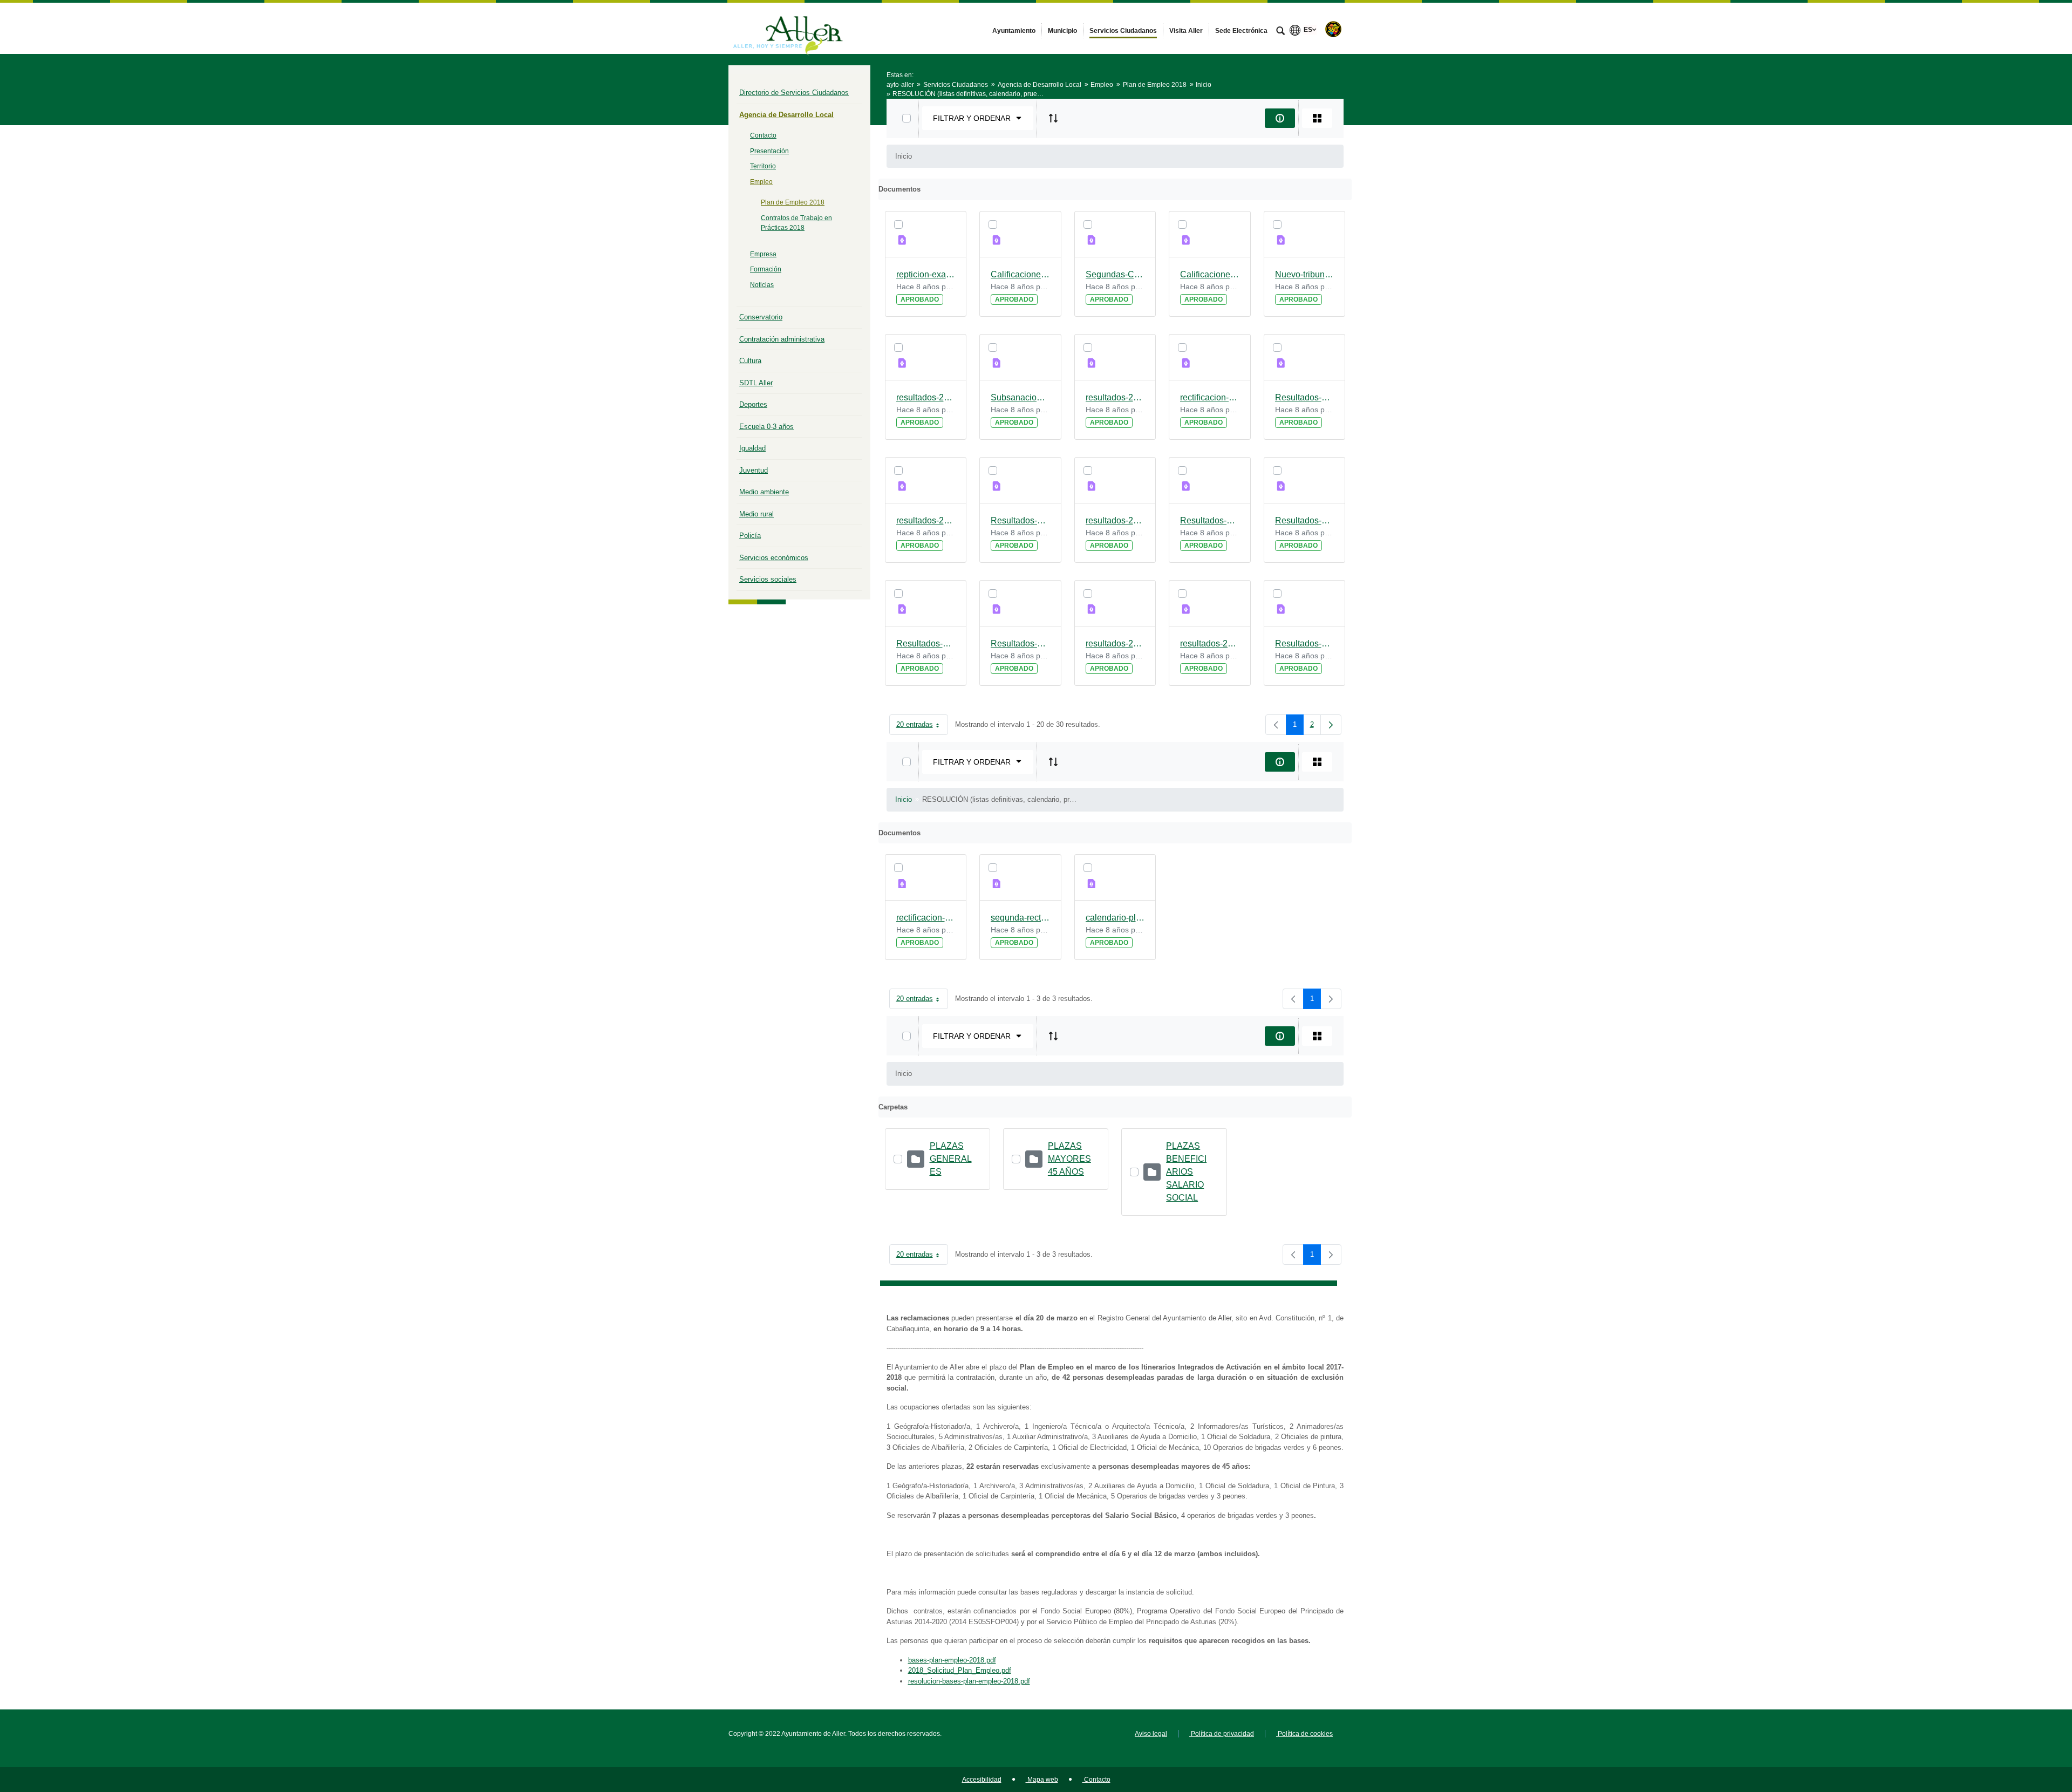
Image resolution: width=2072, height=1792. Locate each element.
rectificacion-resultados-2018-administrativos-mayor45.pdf (1210, 397)
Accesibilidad (982, 1780)
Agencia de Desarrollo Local (786, 115)
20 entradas (922, 727)
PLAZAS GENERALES (951, 1159)
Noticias (762, 285)
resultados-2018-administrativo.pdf (1115, 397)
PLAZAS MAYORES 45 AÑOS (1069, 1159)
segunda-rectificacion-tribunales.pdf (1020, 918)
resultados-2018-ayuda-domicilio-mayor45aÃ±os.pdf (1115, 520)
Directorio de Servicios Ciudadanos (794, 93)
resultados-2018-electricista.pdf (926, 520)
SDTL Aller (756, 383)
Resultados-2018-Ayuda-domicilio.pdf (1305, 520)
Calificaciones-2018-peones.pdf (1020, 274)
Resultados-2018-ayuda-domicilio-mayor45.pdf (1210, 520)
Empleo (761, 182)
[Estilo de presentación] (1317, 118)
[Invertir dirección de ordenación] (1053, 118)
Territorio (763, 166)
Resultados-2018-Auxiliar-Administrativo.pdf (926, 643)
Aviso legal (1151, 1734)
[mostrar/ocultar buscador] (1280, 32)
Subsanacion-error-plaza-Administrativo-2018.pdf (1020, 397)
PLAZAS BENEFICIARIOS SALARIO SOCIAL (1186, 1172)
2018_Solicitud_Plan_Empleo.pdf (960, 1670)
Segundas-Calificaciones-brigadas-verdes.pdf (1115, 274)
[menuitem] (1014, 31)
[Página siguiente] (1331, 725)
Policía (750, 536)
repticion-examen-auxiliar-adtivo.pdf (926, 274)
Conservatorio (761, 317)
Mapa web (1042, 1780)
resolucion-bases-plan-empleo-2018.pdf (969, 1681)
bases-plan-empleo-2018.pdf (952, 1660)
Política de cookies (1304, 1734)
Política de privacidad (1222, 1734)
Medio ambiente (764, 492)
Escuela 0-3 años (766, 427)
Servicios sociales (768, 579)
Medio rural (756, 514)
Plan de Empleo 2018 (793, 202)
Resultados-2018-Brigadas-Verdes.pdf (1020, 520)
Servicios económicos (774, 558)
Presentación (769, 151)
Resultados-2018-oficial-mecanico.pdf (1305, 643)
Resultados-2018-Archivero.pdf (1020, 643)
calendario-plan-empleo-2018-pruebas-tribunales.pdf (1115, 918)
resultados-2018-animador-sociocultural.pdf (1115, 643)
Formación (766, 269)
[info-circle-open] (1280, 118)
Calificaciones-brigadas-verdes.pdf (1210, 274)
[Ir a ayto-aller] (788, 28)
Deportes (753, 404)
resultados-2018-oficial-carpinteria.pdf (926, 397)
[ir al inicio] (2029, 1727)
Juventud (754, 470)
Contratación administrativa (782, 339)
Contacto (763, 135)
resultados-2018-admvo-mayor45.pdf (1210, 643)
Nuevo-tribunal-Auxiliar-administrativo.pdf (1305, 274)
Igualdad (752, 448)
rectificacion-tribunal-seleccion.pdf (926, 918)
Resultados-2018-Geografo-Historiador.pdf (1305, 397)
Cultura (750, 361)
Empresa (763, 254)
